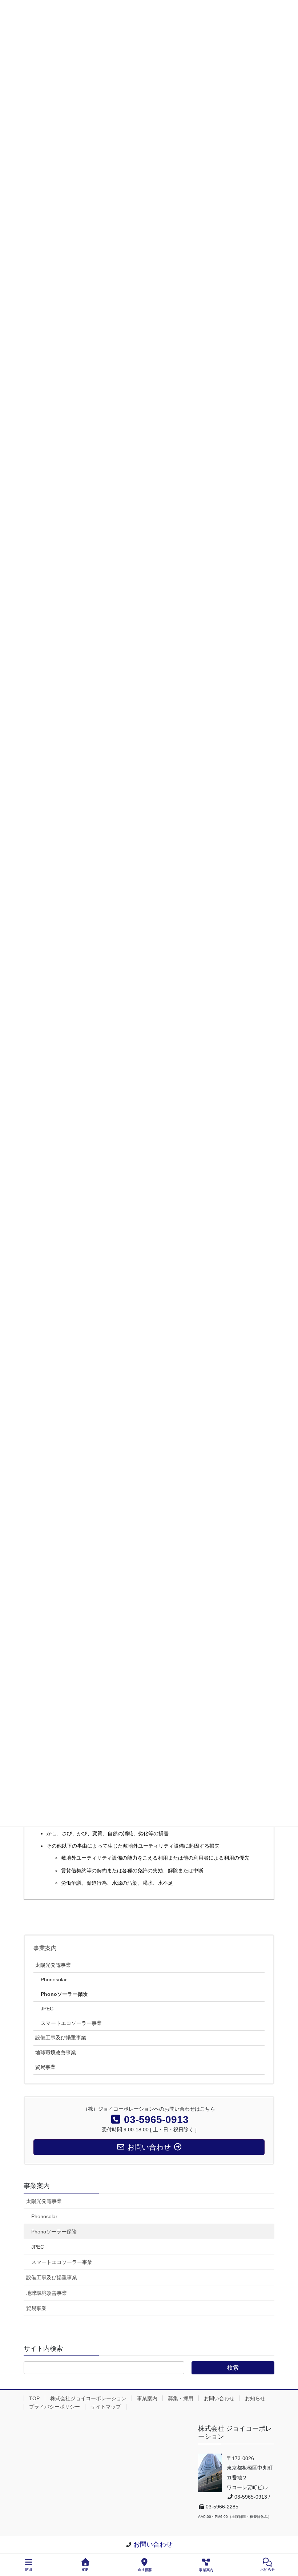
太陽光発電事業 (53, 1965)
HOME (85, 2570)
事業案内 (45, 1948)
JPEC (47, 2009)
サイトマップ (106, 2407)
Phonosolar (54, 1979)
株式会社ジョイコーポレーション (88, 2398)
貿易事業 (45, 2067)
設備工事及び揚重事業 (61, 2038)
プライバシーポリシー (55, 2407)
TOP (34, 2398)
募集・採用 (181, 2398)
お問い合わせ (219, 2398)
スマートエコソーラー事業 (71, 2023)
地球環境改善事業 (56, 2053)
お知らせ (255, 2398)
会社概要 (145, 2570)
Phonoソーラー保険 (64, 1994)
